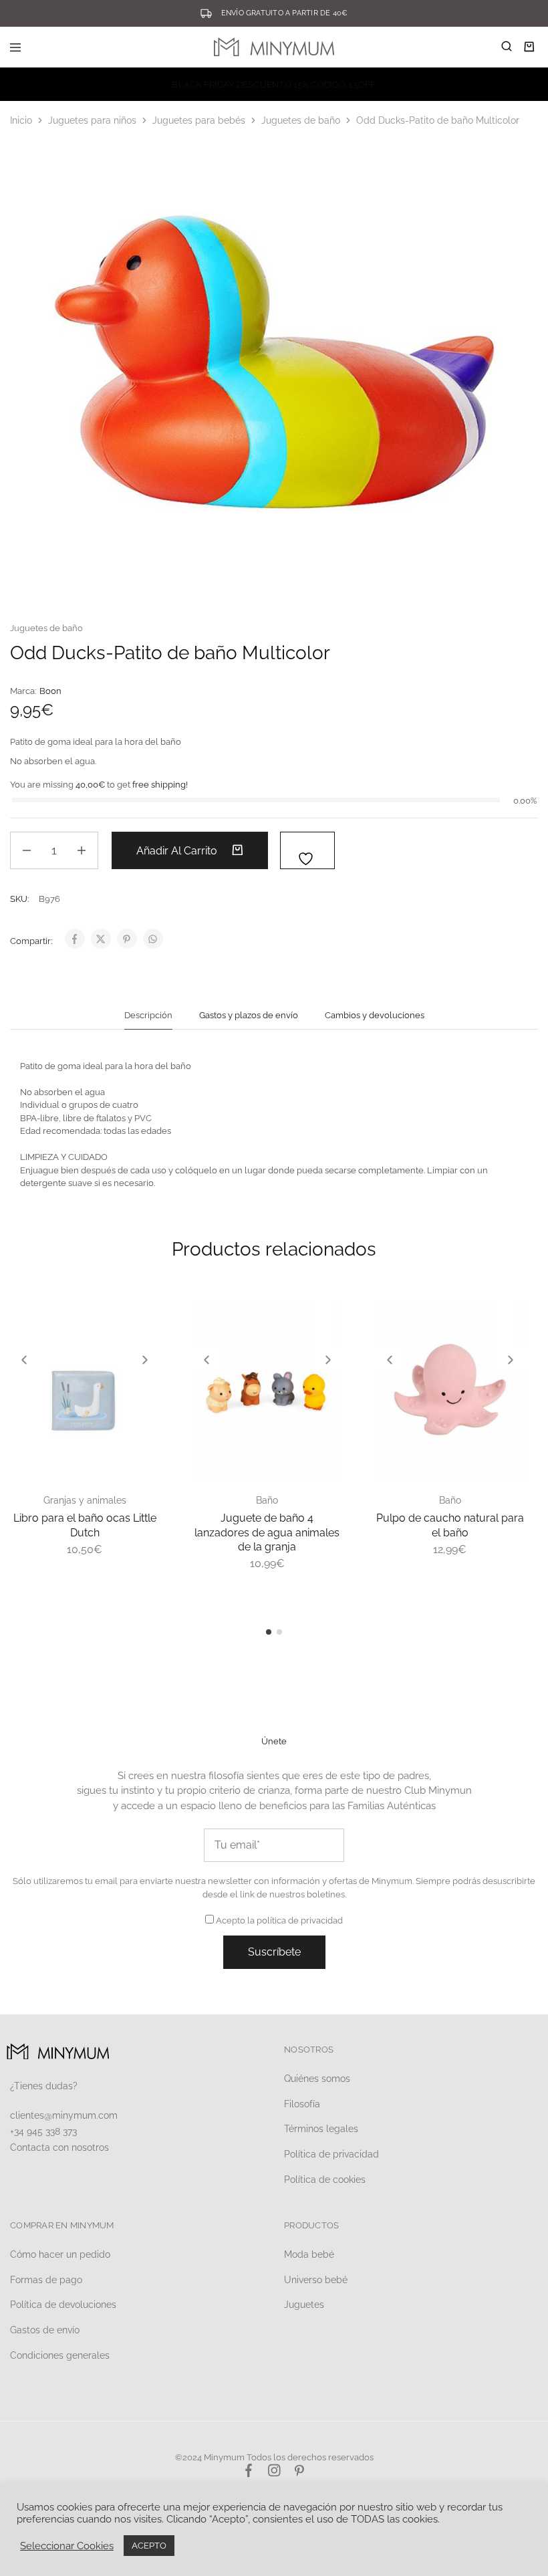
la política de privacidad (295, 1920)
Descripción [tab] (148, 1015)
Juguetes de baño (301, 120)
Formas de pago (46, 2280)
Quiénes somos (317, 2079)
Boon (50, 691)
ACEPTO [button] (149, 2546)
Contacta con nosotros (59, 2147)
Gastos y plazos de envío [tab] (249, 1015)
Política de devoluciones (63, 2305)
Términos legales (321, 2129)
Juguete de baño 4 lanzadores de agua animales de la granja (267, 1532)
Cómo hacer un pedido (60, 2254)
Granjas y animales (85, 1500)
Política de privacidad (331, 2154)
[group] (85, 1391)
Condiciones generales (60, 2355)
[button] (24, 1360)
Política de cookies (325, 2180)
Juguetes (304, 2305)
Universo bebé (316, 2280)
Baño (267, 1500)
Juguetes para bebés (199, 120)
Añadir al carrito (178, 851)
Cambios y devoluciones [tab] (375, 1015)
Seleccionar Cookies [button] (67, 2546)
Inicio (21, 120)
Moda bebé (309, 2254)
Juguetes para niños (92, 120)
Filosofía (302, 2104)
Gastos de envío (45, 2330)
